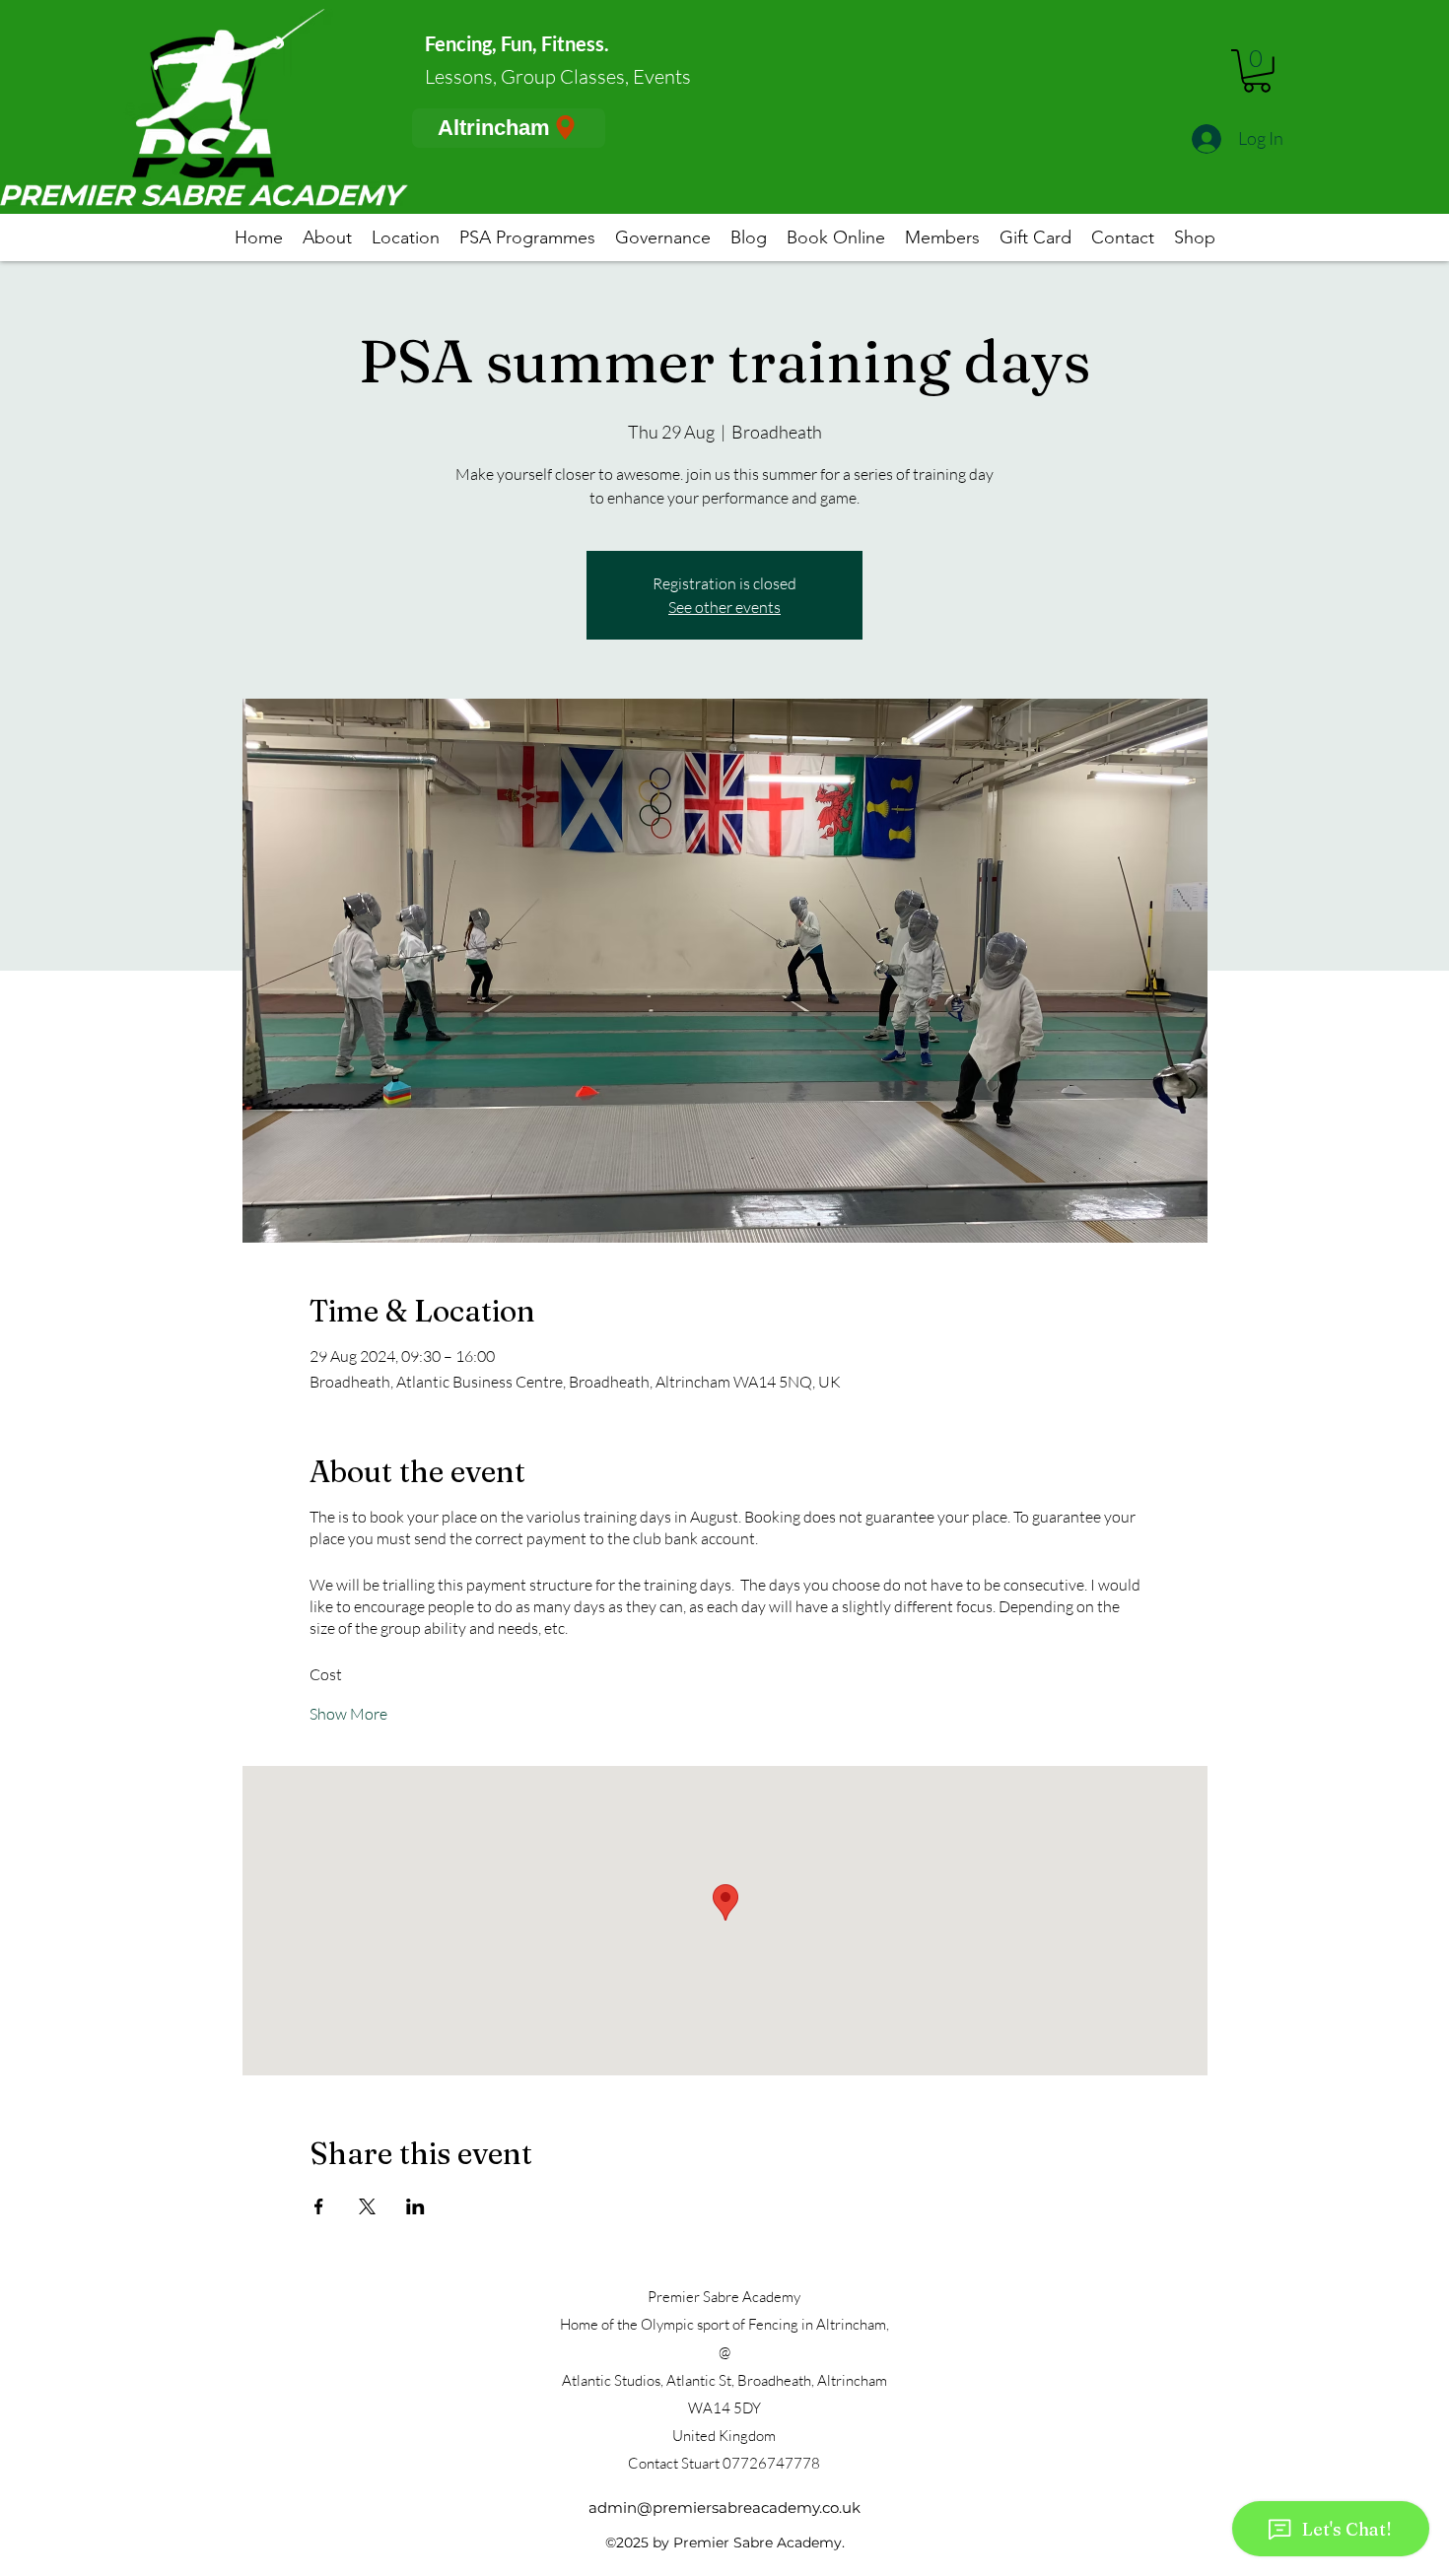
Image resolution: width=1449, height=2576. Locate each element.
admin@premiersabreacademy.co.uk (724, 2508)
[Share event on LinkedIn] (415, 2206)
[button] (1257, 71)
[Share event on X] (367, 2206)
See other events (724, 607)
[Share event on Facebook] (319, 2206)
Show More (348, 1714)
